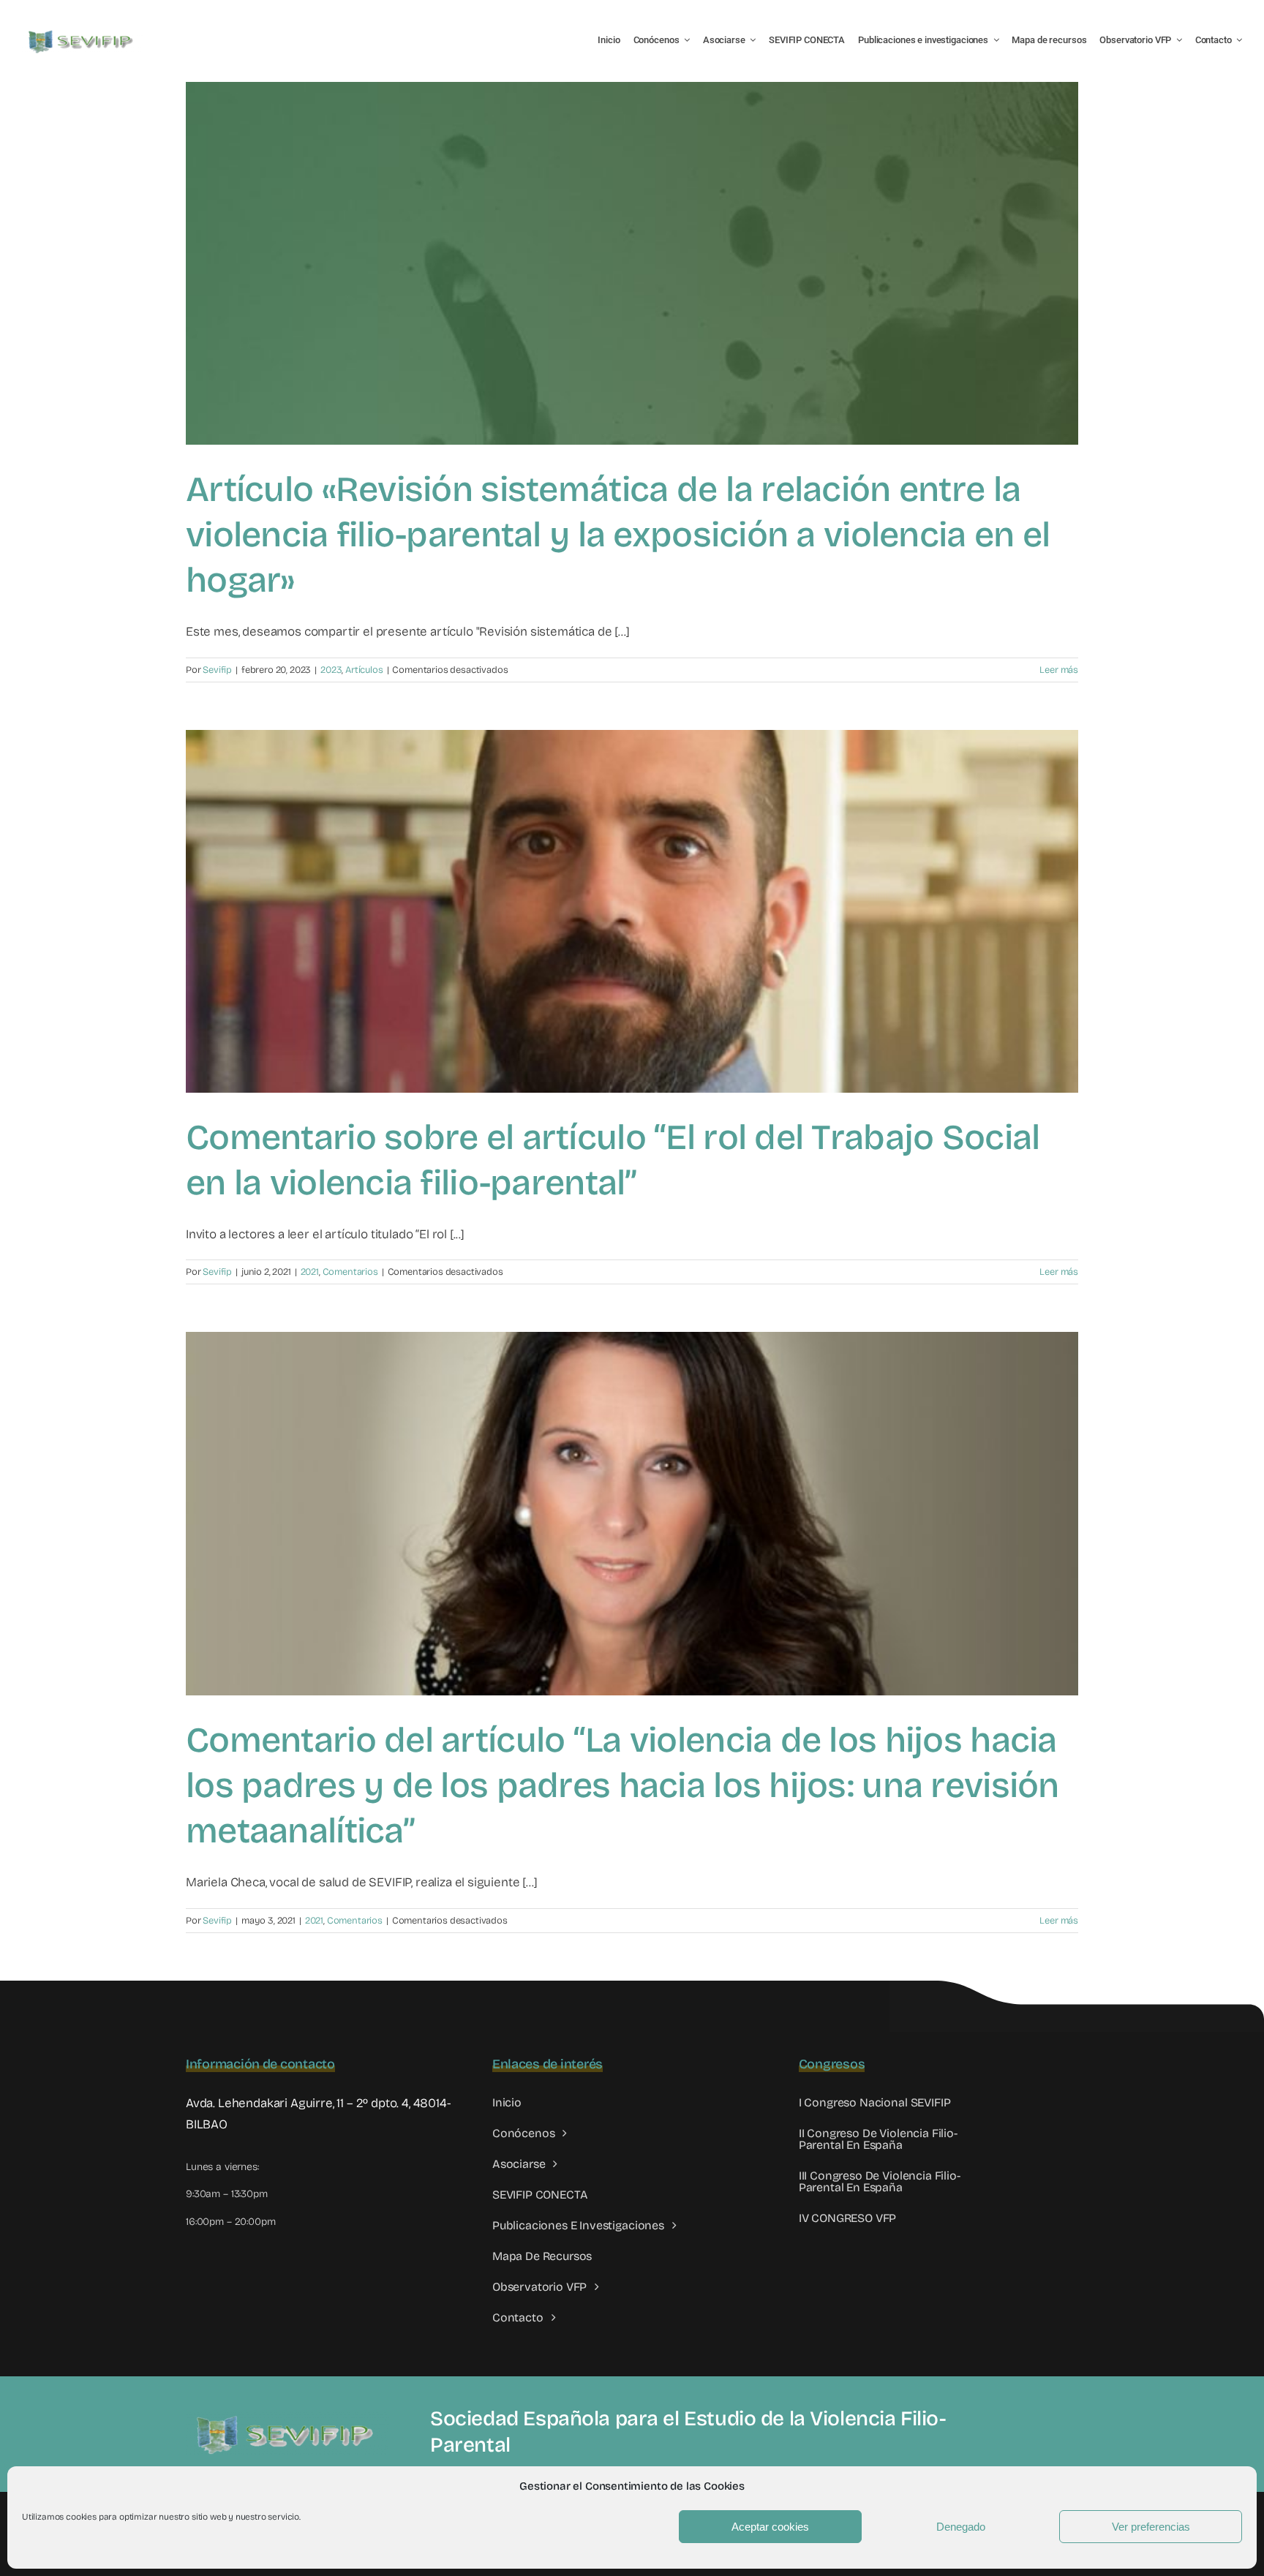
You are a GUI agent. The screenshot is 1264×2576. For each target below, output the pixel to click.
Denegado (961, 2527)
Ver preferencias (1151, 2527)
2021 (310, 1272)
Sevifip (217, 670)
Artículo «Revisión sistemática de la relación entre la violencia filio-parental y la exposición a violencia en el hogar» (618, 535)
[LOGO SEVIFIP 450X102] (82, 33)
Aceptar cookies (770, 2527)
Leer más (1059, 670)
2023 (331, 670)
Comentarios (350, 1272)
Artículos (364, 670)
